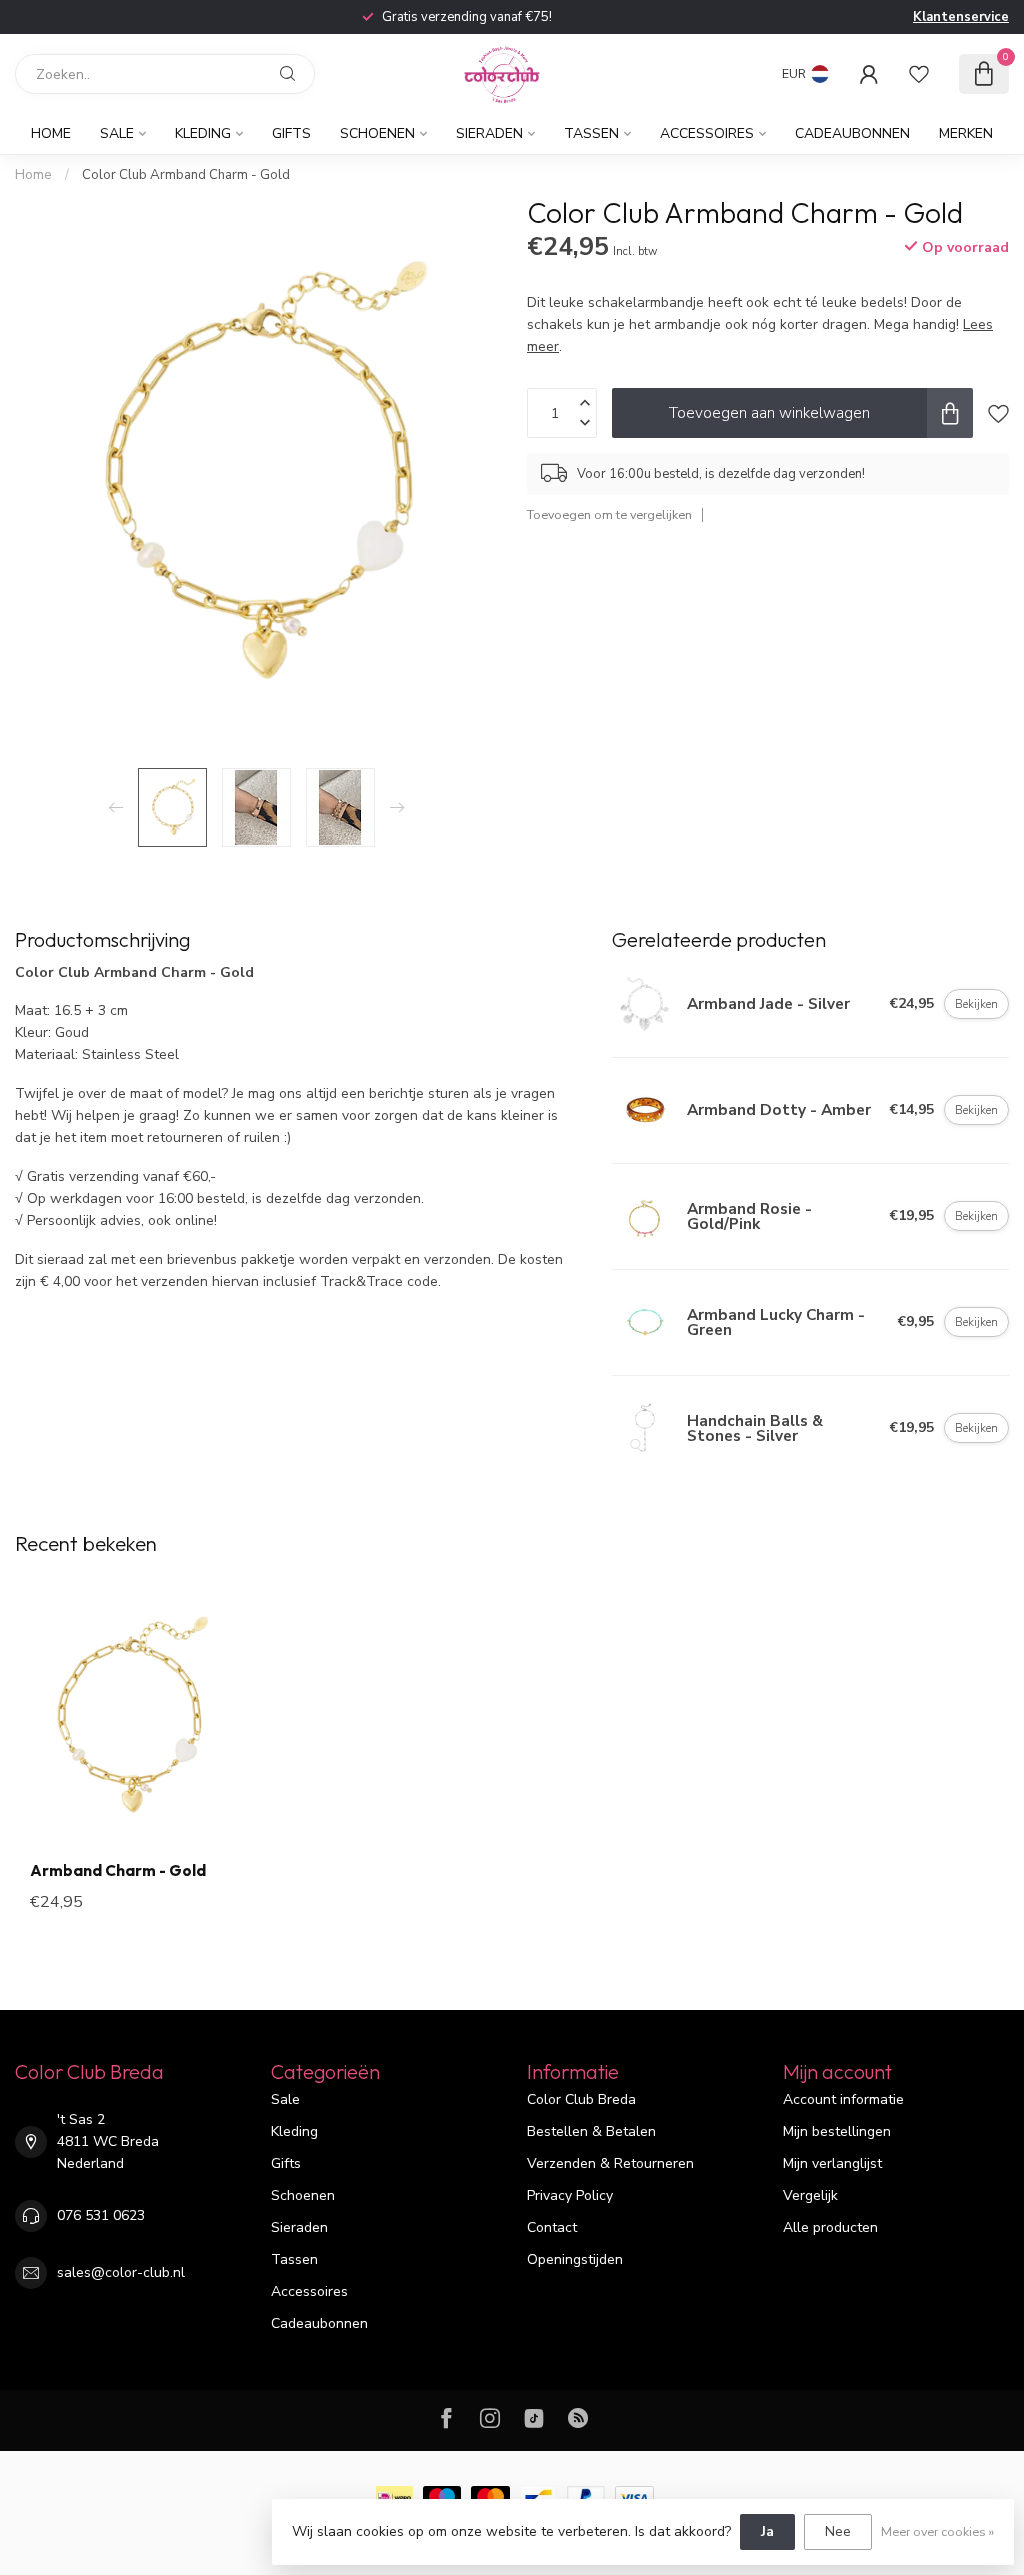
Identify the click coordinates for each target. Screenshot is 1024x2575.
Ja (767, 2531)
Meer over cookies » (937, 2531)
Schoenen (377, 133)
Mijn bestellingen (837, 2131)
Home (51, 133)
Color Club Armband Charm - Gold (186, 175)
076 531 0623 (101, 2215)
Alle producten (830, 2227)
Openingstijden (575, 2259)
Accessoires (707, 133)
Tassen (591, 133)
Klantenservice (961, 17)
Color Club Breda (581, 2099)
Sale (117, 133)
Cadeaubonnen (852, 133)
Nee (838, 2531)
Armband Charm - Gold (118, 1871)
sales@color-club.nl (121, 2272)
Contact (552, 2227)
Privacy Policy (570, 2195)
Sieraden (489, 133)
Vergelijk (810, 2195)
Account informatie (843, 2099)
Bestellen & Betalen (591, 2131)
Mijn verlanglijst (832, 2163)
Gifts (291, 133)
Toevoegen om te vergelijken (609, 514)
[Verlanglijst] (919, 74)
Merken (966, 133)
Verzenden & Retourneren (610, 2163)
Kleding (203, 133)
